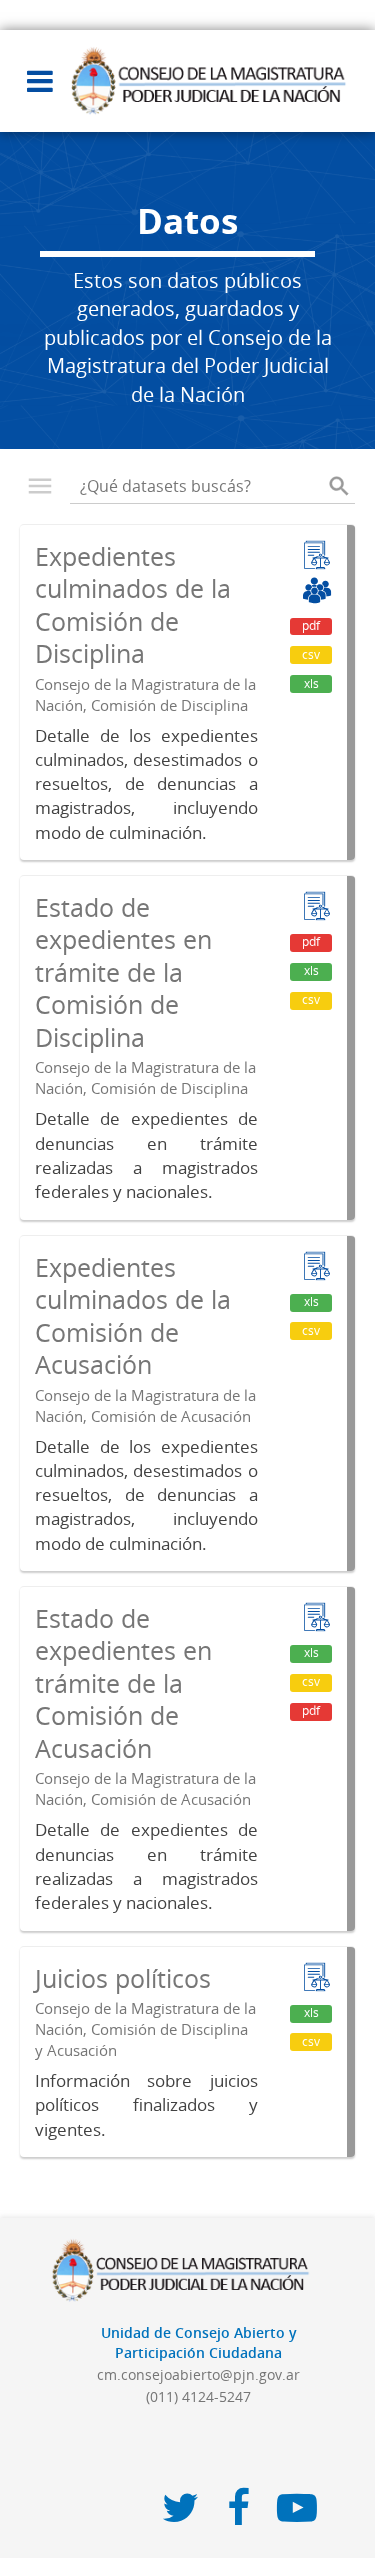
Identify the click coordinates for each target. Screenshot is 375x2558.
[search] (339, 486)
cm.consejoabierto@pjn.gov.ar (198, 2374)
